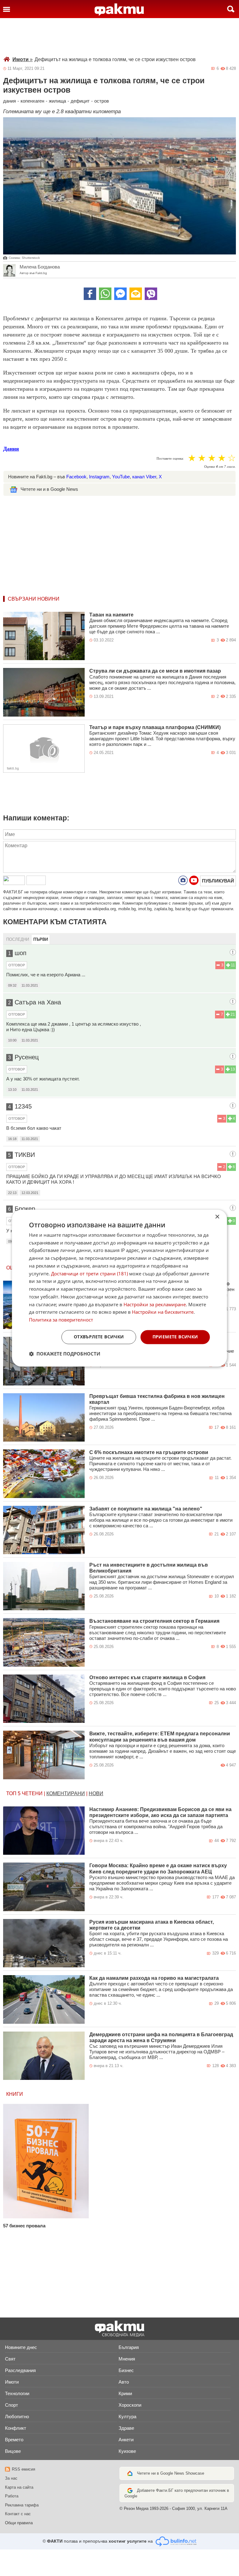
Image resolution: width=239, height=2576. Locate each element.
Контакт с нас (18, 2514)
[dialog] (119, 1288)
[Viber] (151, 294)
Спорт (12, 2405)
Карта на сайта (19, 2487)
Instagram (99, 477)
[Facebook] (90, 294)
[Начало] (119, 10)
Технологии (17, 2393)
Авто (124, 2382)
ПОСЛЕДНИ (18, 939)
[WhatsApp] (105, 294)
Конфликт (16, 2428)
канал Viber (144, 477)
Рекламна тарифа (22, 2505)
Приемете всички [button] (175, 1337)
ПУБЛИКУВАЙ (218, 881)
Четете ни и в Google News (49, 489)
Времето (14, 2440)
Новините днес (21, 2347)
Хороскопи (130, 2405)
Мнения (127, 2359)
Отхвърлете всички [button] (99, 1337)
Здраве (126, 2428)
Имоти (23, 59)
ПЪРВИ (41, 939)
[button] (65, 1354)
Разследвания (20, 2370)
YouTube (121, 477)
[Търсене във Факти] (231, 9)
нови (96, 1793)
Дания (11, 449)
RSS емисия (23, 2469)
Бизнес (126, 2370)
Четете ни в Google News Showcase (171, 2473)
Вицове (13, 2451)
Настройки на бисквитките (163, 1312)
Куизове (127, 2451)
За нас (11, 2478)
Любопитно (17, 2417)
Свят (10, 2359)
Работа (12, 2496)
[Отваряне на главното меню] (7, 9)
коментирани (66, 1793)
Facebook (76, 477)
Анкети (126, 2440)
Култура (127, 2417)
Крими (125, 2393)
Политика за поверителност (61, 1320)
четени (32, 1793)
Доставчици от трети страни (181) (89, 1274)
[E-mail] (136, 294)
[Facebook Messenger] (120, 294)
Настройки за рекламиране (155, 1304)
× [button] (217, 1217)
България (129, 2347)
